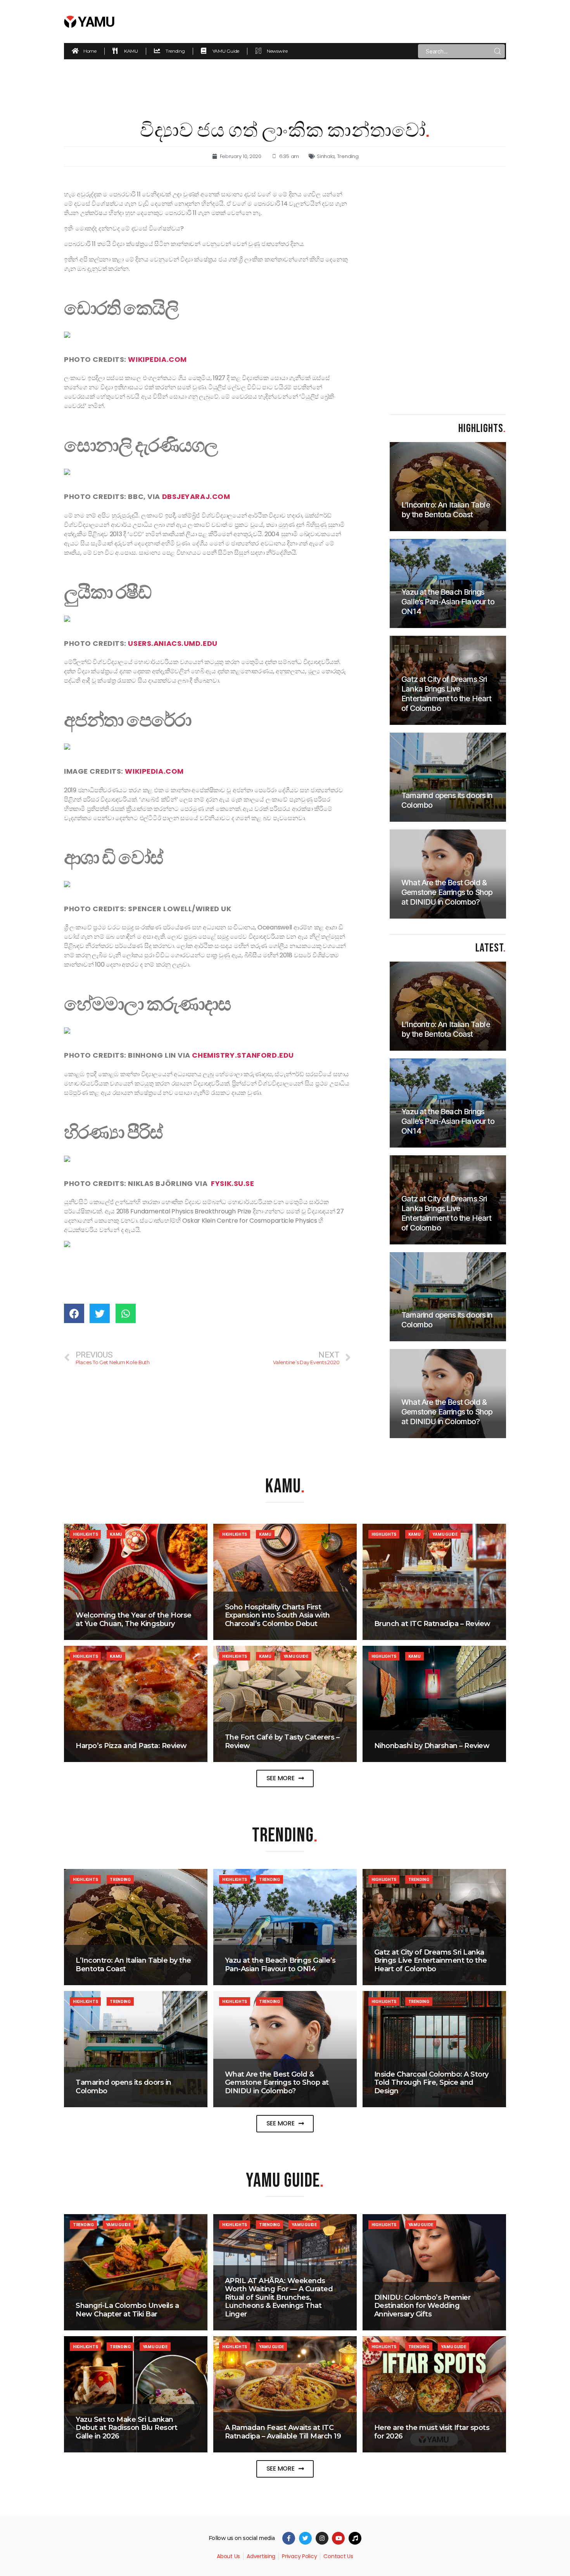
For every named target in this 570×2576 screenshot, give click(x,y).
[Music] (355, 2538)
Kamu (116, 1534)
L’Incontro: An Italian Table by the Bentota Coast (133, 1965)
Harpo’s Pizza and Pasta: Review (131, 1746)
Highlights (85, 1534)
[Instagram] (322, 2538)
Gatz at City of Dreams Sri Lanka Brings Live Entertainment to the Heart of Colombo (431, 1961)
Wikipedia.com (157, 359)
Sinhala (326, 156)
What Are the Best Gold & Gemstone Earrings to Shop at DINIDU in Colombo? (277, 2083)
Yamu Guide (445, 1534)
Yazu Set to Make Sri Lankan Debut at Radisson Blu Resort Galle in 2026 (126, 2428)
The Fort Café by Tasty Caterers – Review (282, 1741)
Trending (348, 156)
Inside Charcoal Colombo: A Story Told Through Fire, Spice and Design (431, 2083)
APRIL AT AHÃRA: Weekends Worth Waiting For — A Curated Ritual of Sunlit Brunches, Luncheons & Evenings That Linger (279, 2297)
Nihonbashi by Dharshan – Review (432, 1746)
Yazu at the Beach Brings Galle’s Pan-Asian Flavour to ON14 (280, 1965)
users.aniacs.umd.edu (173, 643)
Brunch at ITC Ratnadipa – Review (432, 1624)
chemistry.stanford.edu (243, 1055)
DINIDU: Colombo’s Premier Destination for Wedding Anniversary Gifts (422, 2306)
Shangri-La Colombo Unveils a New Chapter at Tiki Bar (127, 2310)
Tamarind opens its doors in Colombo (123, 2087)
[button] (285, 1778)
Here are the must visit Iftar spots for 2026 (432, 2432)
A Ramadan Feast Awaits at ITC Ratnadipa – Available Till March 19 (283, 2432)
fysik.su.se (233, 1183)
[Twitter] (305, 2538)
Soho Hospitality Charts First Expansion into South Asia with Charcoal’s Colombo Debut (277, 1615)
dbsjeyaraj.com (195, 496)
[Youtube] (338, 2538)
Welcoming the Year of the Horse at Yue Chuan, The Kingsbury (134, 1619)
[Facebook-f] (289, 2538)
